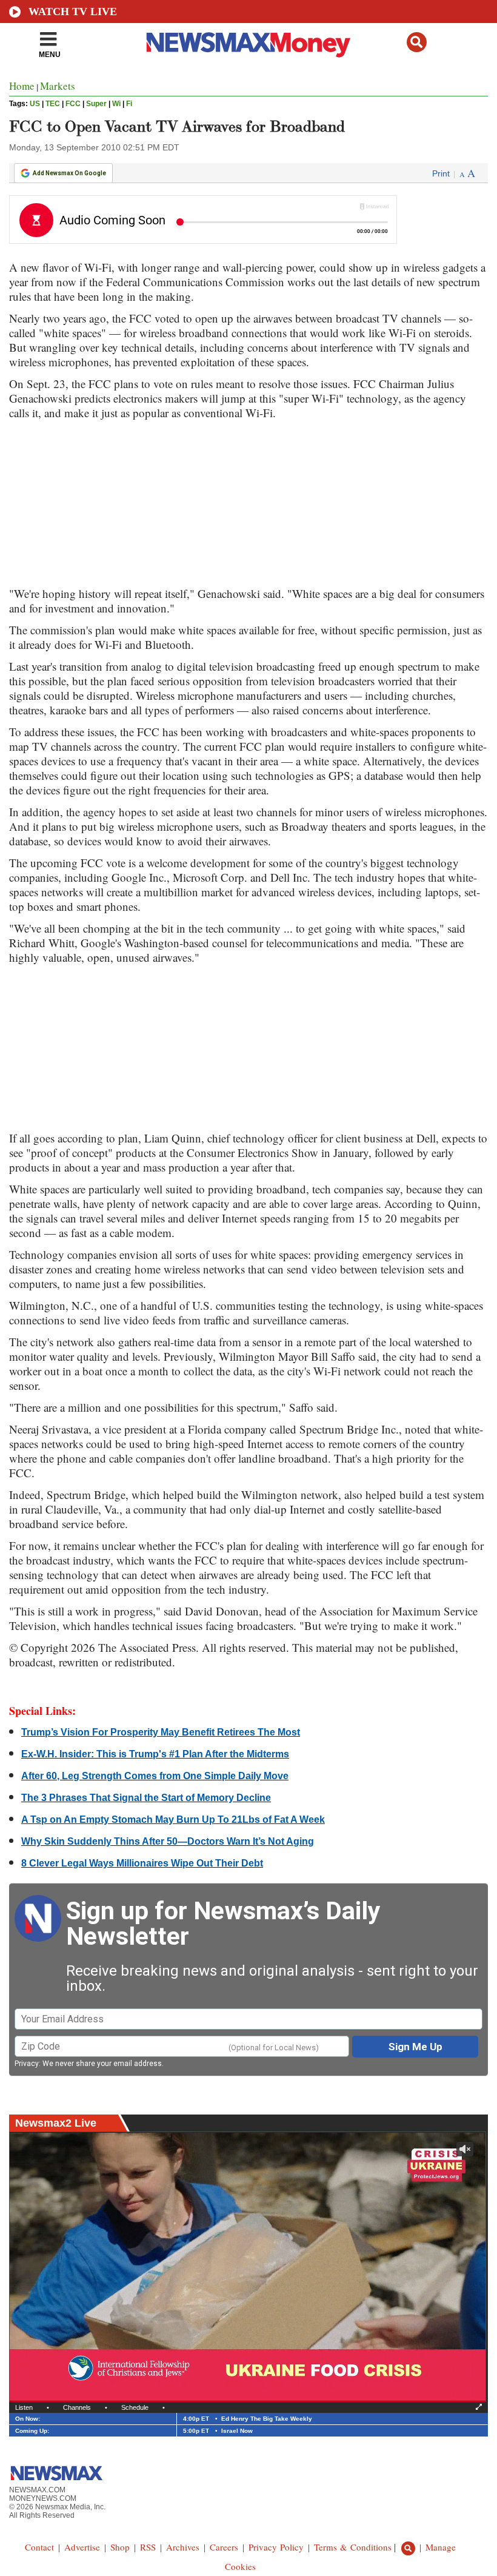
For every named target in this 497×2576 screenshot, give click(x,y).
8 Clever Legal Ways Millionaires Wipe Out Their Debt (142, 1863)
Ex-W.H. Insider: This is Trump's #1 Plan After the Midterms (155, 1754)
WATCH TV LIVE (73, 12)
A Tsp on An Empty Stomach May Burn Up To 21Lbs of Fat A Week (173, 1820)
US (35, 104)
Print (441, 173)
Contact (39, 2547)
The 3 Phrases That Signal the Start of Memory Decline (146, 1798)
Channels (77, 2407)
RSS (148, 2547)
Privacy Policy (276, 2547)
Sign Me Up (415, 2047)
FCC (73, 104)
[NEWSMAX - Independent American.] (248, 44)
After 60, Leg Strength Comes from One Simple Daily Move (155, 1776)
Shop (120, 2547)
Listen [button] (24, 2407)
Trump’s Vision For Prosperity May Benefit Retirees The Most (161, 1732)
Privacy (27, 2064)
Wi (116, 104)
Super (96, 104)
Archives (183, 2547)
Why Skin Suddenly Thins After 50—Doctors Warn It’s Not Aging (168, 1841)
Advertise (82, 2547)
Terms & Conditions (353, 2547)
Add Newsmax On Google (69, 173)
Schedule (135, 2407)
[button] (417, 42)
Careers (224, 2547)
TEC (53, 104)
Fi (129, 104)
